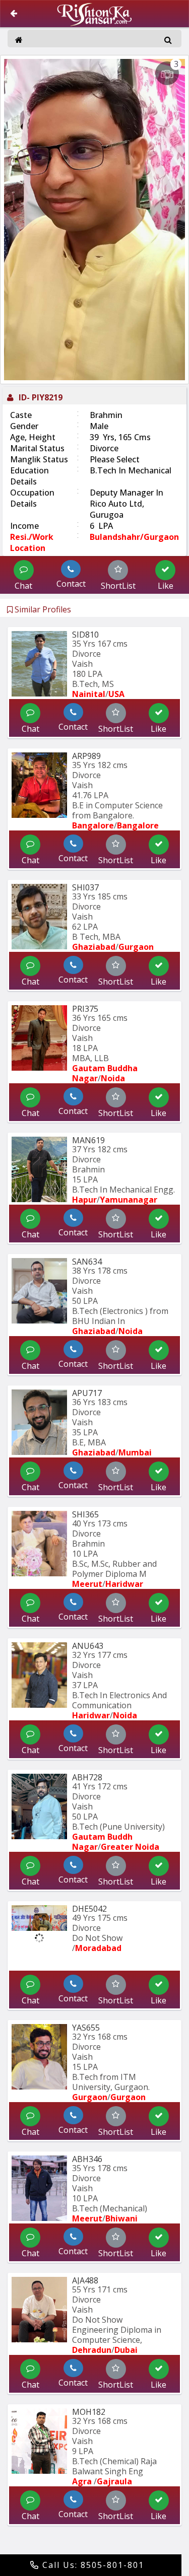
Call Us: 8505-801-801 (92, 2565)
